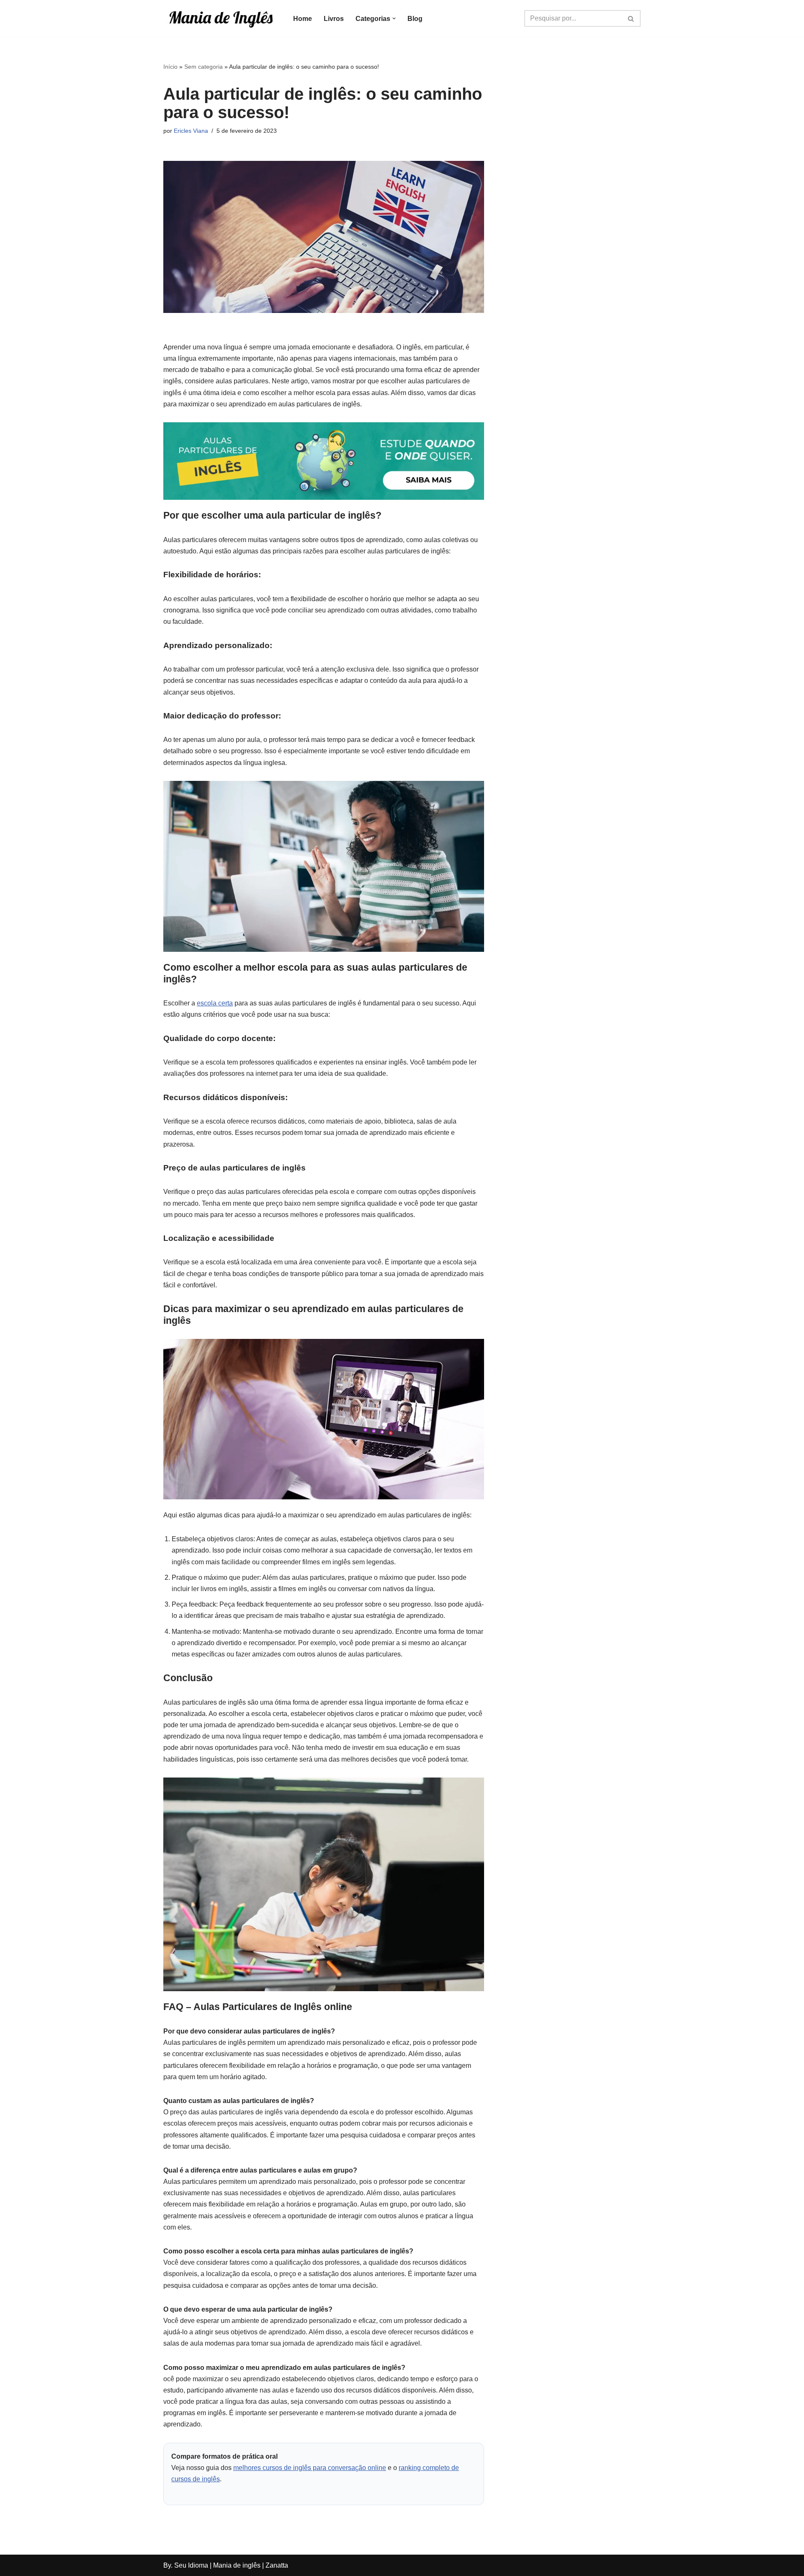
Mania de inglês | (238, 2565)
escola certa (215, 1003)
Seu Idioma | (194, 2565)
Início (170, 67)
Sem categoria (204, 67)
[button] (394, 18)
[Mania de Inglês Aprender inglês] (221, 18)
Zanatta (277, 2565)
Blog (415, 19)
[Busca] (631, 18)
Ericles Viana (191, 131)
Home (303, 19)
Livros (334, 19)
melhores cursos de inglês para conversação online (310, 2468)
